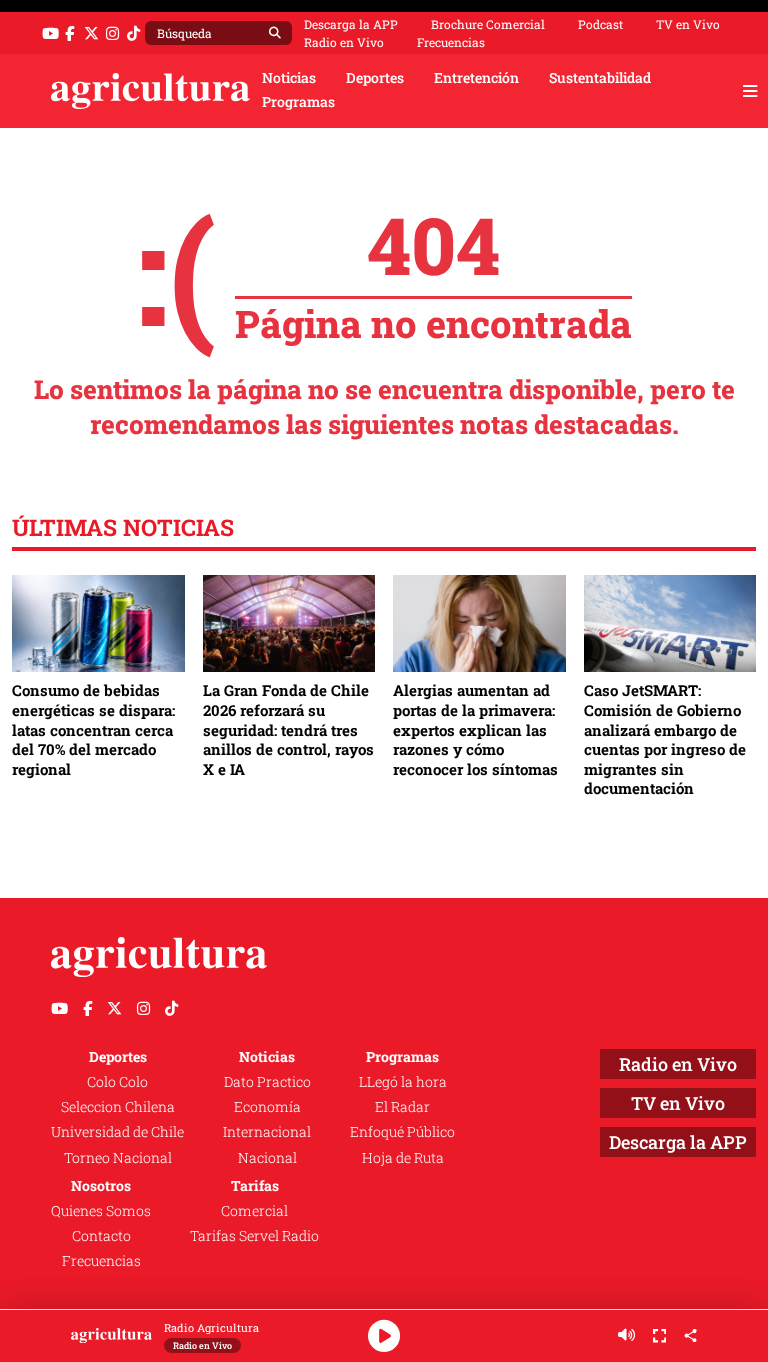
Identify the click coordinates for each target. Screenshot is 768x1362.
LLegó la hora (403, 1082)
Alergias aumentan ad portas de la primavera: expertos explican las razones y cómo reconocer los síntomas (475, 729)
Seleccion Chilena (118, 1107)
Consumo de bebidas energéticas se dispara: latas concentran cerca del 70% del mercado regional (93, 729)
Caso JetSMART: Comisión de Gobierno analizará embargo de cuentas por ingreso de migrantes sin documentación (665, 739)
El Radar (402, 1107)
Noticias (289, 78)
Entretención (476, 78)
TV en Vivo (688, 24)
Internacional (267, 1132)
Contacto (101, 1236)
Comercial (254, 1211)
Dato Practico (267, 1082)
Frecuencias (451, 42)
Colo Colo (117, 1082)
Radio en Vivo (344, 42)
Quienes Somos (101, 1211)
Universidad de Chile (117, 1132)
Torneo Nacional (118, 1158)
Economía (267, 1107)
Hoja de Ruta (403, 1158)
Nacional (267, 1158)
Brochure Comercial (488, 24)
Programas (298, 102)
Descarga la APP (351, 24)
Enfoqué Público (402, 1132)
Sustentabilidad (600, 78)
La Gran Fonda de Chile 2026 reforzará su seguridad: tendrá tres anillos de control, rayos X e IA (288, 729)
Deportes (375, 78)
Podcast (600, 24)
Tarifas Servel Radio (254, 1236)
